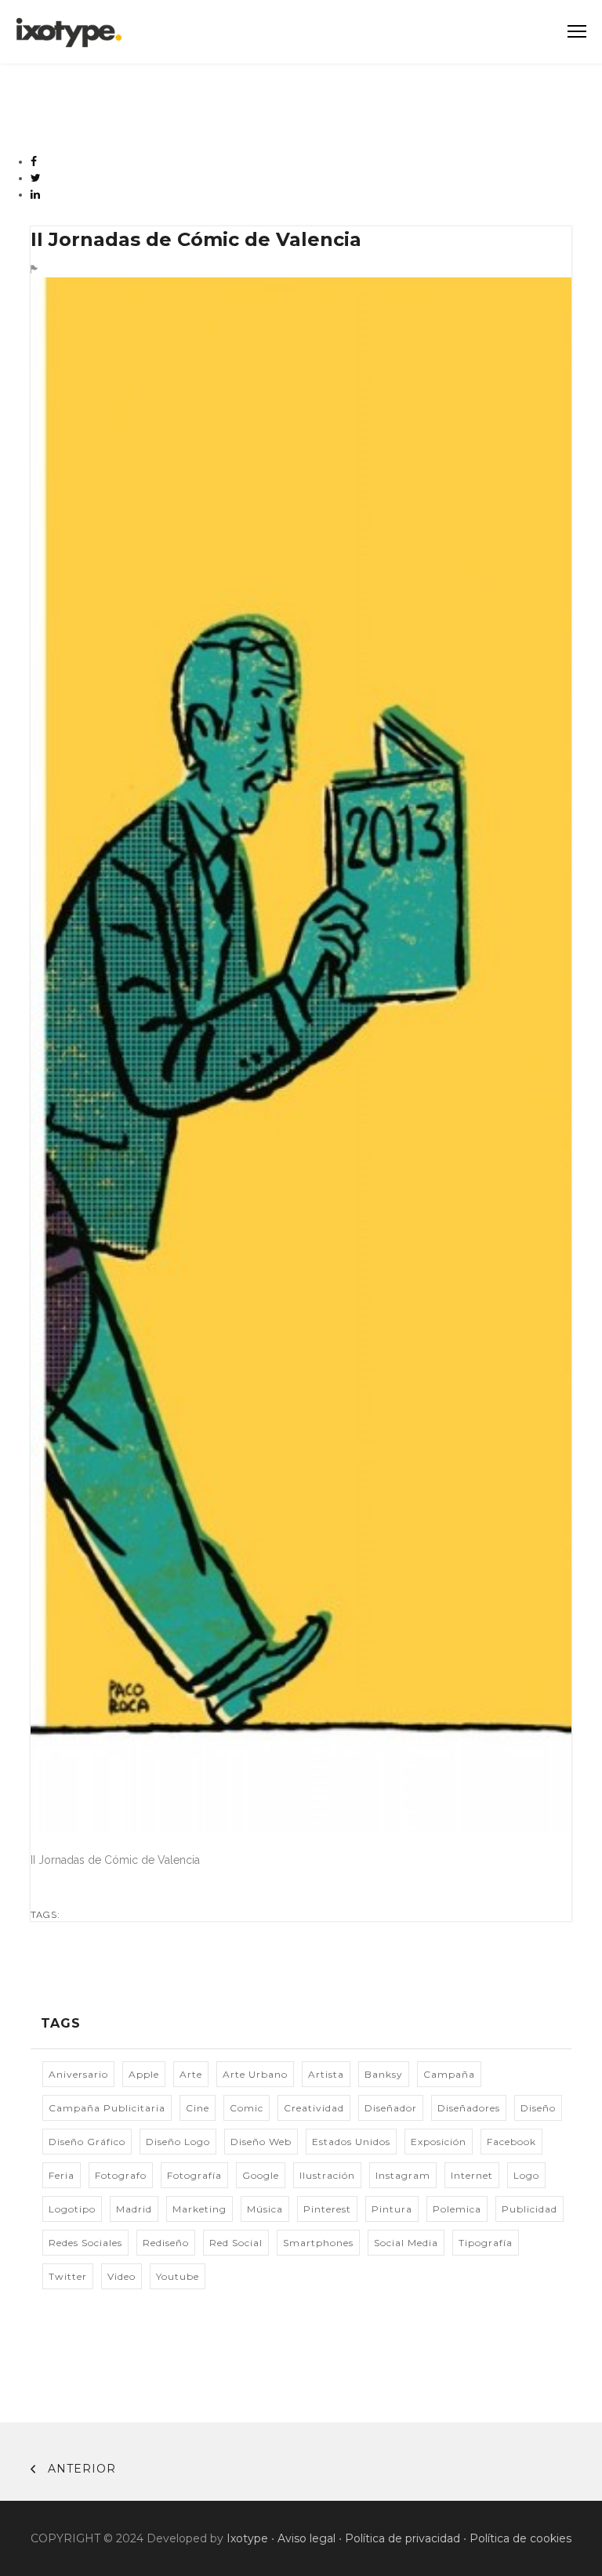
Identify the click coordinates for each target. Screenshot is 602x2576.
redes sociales (85, 2243)
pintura (392, 2209)
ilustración (327, 2175)
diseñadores (469, 2108)
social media (406, 2243)
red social (236, 2243)
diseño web (261, 2142)
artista (326, 2074)
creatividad (314, 2108)
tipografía (486, 2243)
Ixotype (247, 2538)
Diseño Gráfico (87, 2142)
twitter (68, 2276)
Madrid (134, 2209)
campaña (449, 2074)
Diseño (538, 2108)
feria (62, 2175)
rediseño (166, 2243)
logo (526, 2175)
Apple (144, 2074)
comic (247, 2108)
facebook (511, 2142)
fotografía (194, 2175)
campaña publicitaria (107, 2108)
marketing (199, 2209)
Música (265, 2209)
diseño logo (178, 2142)
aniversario (78, 2074)
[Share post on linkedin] (36, 194)
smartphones (318, 2243)
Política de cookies (520, 2538)
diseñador (391, 2108)
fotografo (121, 2175)
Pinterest (327, 2209)
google (261, 2175)
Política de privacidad (403, 2538)
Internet (472, 2175)
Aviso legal (306, 2538)
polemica (457, 2209)
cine (198, 2108)
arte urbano (255, 2074)
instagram (403, 2175)
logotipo (72, 2209)
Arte (191, 2074)
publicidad (529, 2209)
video (121, 2276)
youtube (178, 2276)
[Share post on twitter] (36, 178)
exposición (439, 2142)
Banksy (384, 2074)
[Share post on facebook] (34, 161)
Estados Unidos (351, 2142)
